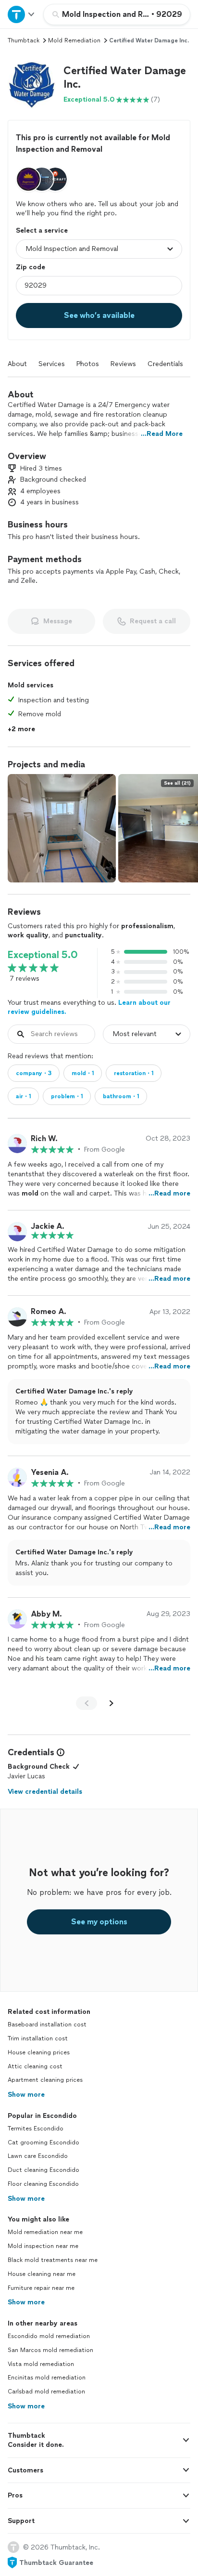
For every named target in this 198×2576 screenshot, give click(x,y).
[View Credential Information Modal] (60, 1752)
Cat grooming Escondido (43, 2142)
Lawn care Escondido (38, 2156)
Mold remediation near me (45, 2232)
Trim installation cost (38, 2038)
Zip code (31, 267)
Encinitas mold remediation (47, 2378)
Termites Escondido (36, 2129)
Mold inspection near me (43, 2246)
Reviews (123, 364)
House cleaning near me (42, 2274)
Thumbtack (24, 40)
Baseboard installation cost (47, 2024)
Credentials (165, 364)
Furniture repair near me (41, 2288)
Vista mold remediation (41, 2364)
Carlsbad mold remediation (46, 2392)
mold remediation (74, 40)
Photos (88, 364)
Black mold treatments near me (53, 2260)
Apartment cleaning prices (45, 2080)
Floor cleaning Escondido (43, 2184)
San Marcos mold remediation (50, 2350)
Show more (26, 2095)
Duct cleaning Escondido (43, 2170)
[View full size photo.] (62, 828)
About (17, 364)
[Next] (111, 1703)
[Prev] (87, 1703)
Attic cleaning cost (35, 2066)
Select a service (42, 230)
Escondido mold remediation (49, 2336)
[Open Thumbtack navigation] (22, 14)
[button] (32, 84)
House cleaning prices (39, 2052)
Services (52, 364)
